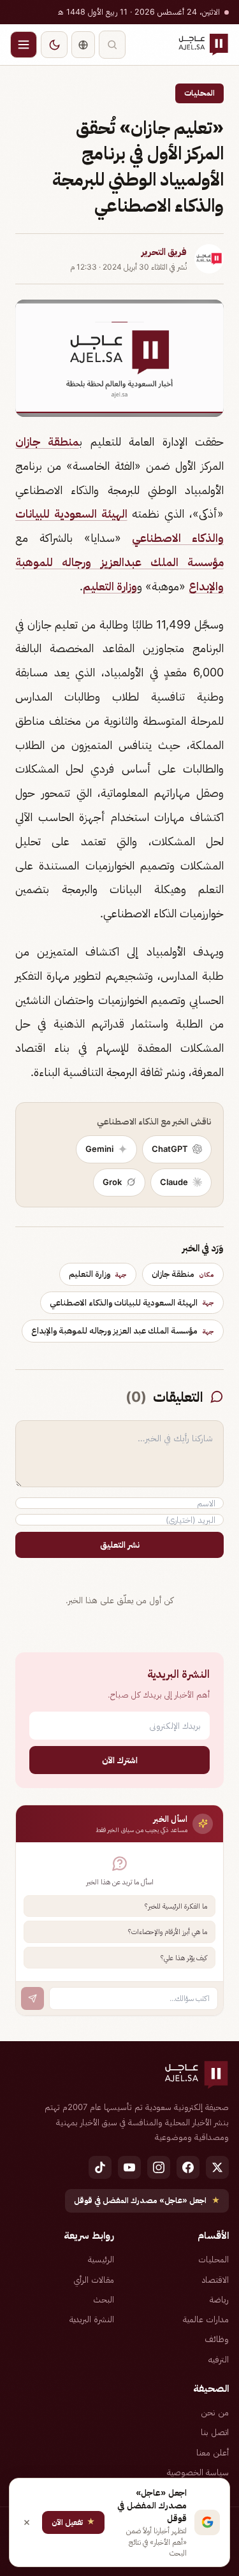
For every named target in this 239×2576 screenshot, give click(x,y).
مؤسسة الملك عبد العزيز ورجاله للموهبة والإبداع (123, 1330)
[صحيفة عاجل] (203, 45)
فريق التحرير (164, 252)
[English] (83, 45)
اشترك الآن (120, 1760)
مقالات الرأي (94, 2280)
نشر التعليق (120, 1545)
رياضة (219, 2299)
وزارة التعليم (110, 586)
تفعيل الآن (73, 2521)
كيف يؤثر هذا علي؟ (184, 1958)
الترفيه (219, 2359)
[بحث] (112, 45)
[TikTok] (100, 2167)
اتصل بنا (215, 2432)
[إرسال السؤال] (33, 1998)
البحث (104, 2299)
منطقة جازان (47, 441)
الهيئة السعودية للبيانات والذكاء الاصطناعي (132, 1302)
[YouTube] (129, 2167)
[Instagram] (159, 2167)
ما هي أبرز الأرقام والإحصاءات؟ (168, 1932)
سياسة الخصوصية (198, 2472)
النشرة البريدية (92, 2319)
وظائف (217, 2339)
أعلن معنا (213, 2452)
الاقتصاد (215, 2280)
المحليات (199, 93)
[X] (217, 2167)
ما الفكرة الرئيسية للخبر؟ (176, 1906)
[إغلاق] (27, 2522)
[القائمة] (24, 45)
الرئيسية (101, 2259)
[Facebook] (188, 2167)
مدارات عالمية (206, 2319)
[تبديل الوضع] (54, 45)
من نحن (215, 2412)
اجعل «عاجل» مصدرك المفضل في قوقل (147, 2200)
